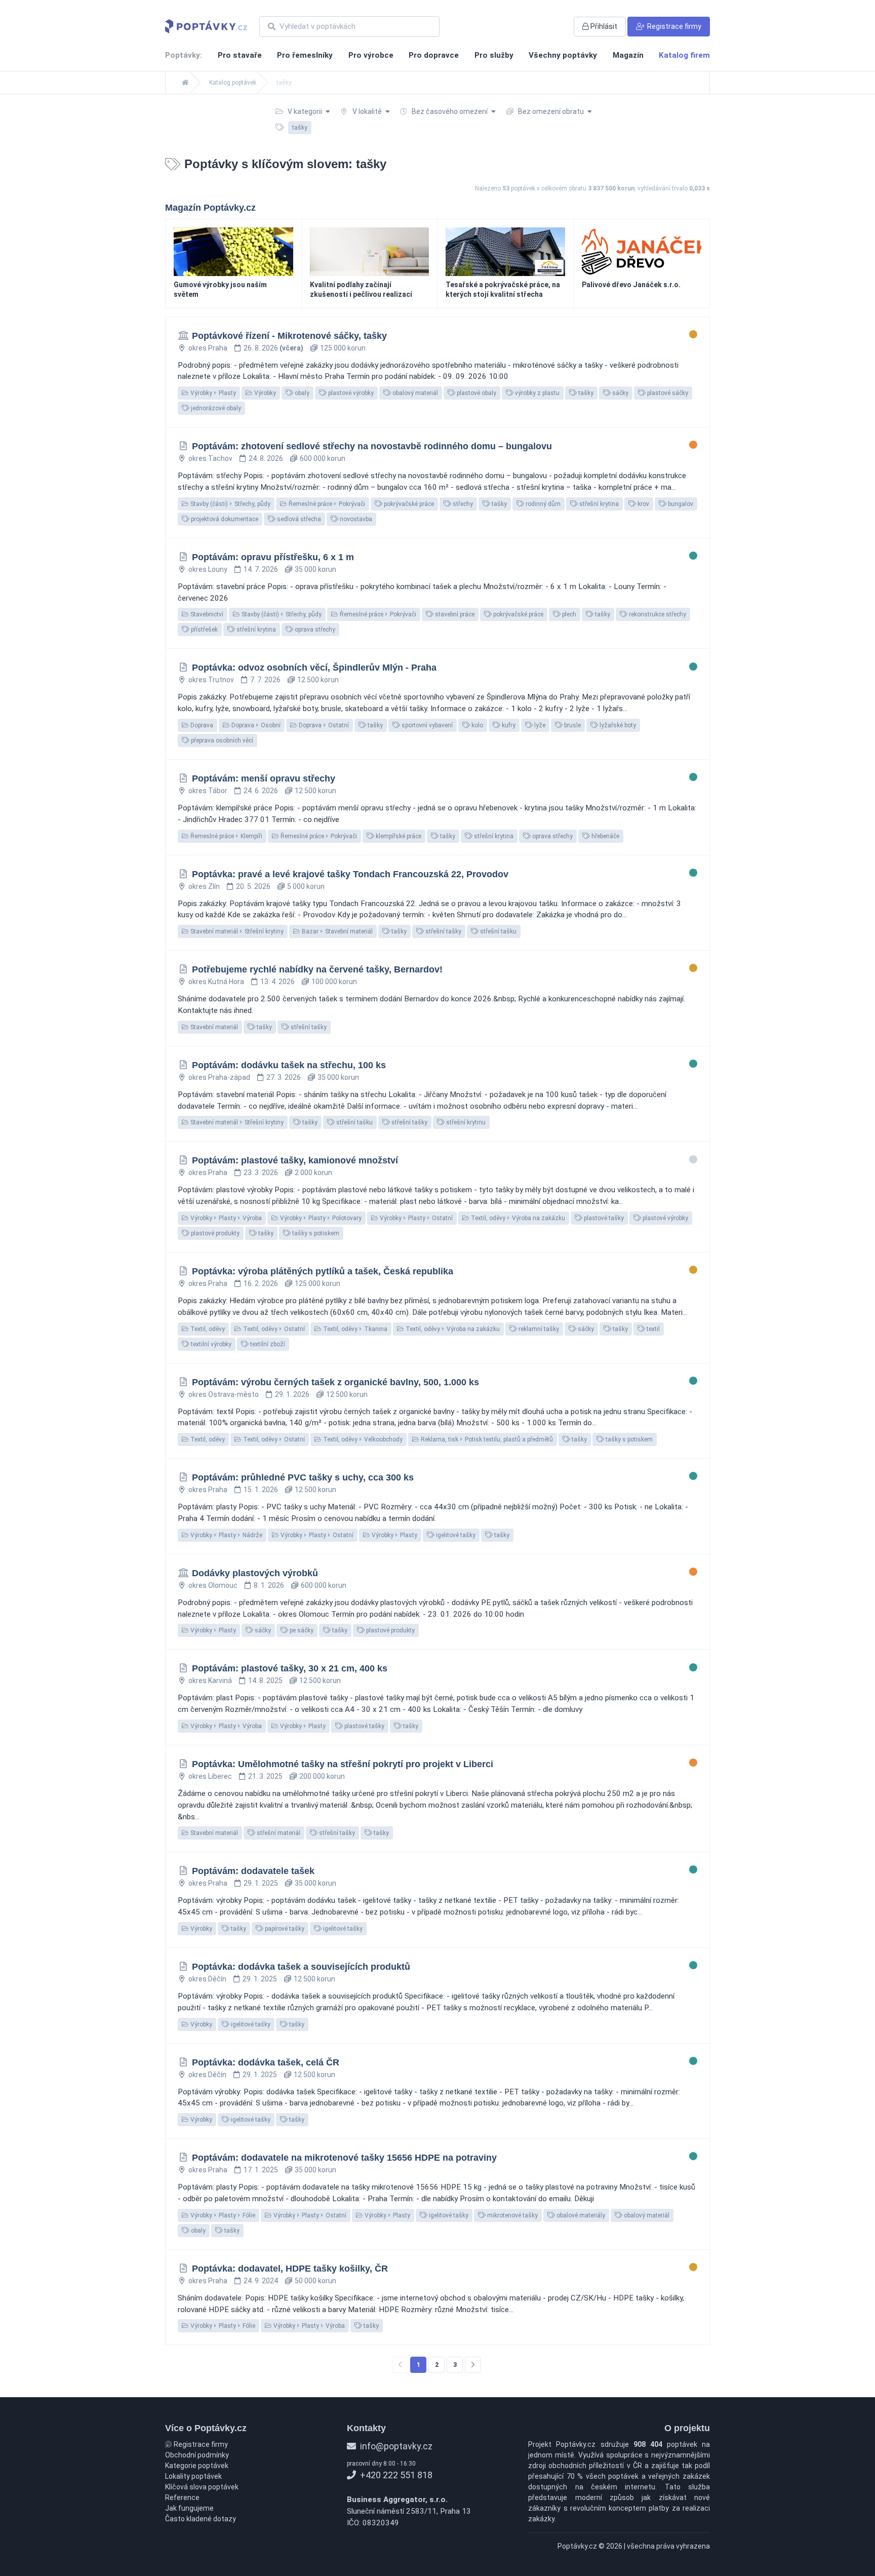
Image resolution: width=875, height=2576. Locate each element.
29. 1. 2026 (292, 1394)
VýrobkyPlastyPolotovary (320, 1218)
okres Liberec (210, 1776)
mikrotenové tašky (512, 2215)
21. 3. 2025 (265, 1776)
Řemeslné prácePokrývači (326, 504)
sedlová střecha (298, 519)
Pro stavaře (240, 55)
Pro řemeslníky (305, 55)
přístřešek (204, 630)
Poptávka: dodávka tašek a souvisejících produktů (301, 1967)
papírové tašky (284, 1929)
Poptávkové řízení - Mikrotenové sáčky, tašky (289, 336)
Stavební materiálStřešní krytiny (236, 931)
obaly (301, 393)
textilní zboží (267, 1344)
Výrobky (264, 393)
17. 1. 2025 (261, 2170)
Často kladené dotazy (201, 2519)
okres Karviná (210, 1681)
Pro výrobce (371, 55)
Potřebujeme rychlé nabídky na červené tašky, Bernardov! (317, 969)
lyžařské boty (617, 725)
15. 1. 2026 (261, 1490)
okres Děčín (207, 1979)
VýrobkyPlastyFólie (222, 2215)
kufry (508, 725)
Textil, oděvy (207, 1329)
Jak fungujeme (189, 2508)
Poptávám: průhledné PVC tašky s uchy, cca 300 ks (303, 1477)
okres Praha (208, 348)
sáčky (620, 393)
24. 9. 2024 (261, 2281)
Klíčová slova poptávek (202, 2487)
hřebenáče (605, 836)
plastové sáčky (667, 393)
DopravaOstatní (323, 725)
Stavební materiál (213, 1027)
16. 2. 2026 (261, 1283)
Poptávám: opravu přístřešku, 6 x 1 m (273, 557)
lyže (539, 725)
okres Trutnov (211, 680)
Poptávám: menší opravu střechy (264, 778)
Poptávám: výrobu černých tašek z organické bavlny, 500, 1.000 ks (335, 1382)
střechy (462, 504)
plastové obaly (476, 393)
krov (643, 504)
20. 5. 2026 (253, 886)
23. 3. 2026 (261, 1173)
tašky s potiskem (315, 1233)
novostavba (355, 519)
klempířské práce (398, 836)
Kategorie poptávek (197, 2466)
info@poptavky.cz (395, 2446)
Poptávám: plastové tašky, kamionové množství (295, 1160)
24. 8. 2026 (266, 458)
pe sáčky (301, 1630)
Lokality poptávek (193, 2476)
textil (652, 1329)
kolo (476, 725)
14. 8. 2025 (265, 1681)
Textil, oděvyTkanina (354, 1329)
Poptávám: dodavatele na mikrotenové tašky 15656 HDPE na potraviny (344, 2158)
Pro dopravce (434, 55)
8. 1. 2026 (269, 1585)
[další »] (473, 2365)
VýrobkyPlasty (212, 393)
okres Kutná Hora (216, 982)
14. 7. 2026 (261, 569)
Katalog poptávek (233, 83)
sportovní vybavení (426, 725)
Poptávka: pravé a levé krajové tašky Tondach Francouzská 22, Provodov (350, 874)
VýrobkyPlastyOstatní (415, 1218)
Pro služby (494, 55)
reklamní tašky (538, 1329)
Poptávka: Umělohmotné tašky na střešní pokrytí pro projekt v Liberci (343, 1764)
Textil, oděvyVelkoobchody (362, 1439)
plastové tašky (603, 1218)
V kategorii (305, 111)
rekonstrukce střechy (657, 614)
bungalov (680, 504)
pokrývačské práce (408, 504)
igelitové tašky (455, 1535)
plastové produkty (214, 1233)
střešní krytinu (465, 1122)
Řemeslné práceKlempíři (226, 836)
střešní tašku (498, 931)
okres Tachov (210, 458)
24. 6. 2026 (261, 791)
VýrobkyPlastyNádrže (226, 1535)
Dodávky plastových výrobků (255, 1573)
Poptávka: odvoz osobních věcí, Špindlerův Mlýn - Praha (314, 668)
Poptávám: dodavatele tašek (253, 1871)
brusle (572, 725)
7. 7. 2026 (265, 680)
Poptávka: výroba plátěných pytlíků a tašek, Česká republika (323, 1271)
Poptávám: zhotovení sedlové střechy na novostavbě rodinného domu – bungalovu (372, 446)
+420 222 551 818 (395, 2475)
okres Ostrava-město (224, 1394)
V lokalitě (367, 111)
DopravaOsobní (255, 725)
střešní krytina (598, 504)
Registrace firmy (200, 2444)
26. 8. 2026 (273, 348)
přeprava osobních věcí (221, 740)
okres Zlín (204, 886)
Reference (182, 2497)
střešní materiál (278, 1833)
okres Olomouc (213, 1585)
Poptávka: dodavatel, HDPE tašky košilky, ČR (290, 2269)
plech (568, 614)
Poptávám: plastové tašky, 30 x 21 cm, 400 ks (290, 1668)
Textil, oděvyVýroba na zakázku (517, 1218)
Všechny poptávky (563, 55)
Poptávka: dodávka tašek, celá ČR (266, 2062)
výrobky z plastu (536, 393)
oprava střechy (314, 630)
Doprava (201, 725)
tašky (585, 393)
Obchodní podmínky (197, 2455)
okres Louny (208, 569)
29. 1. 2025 (261, 1883)
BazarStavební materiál (336, 931)
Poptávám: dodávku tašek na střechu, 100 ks (289, 1065)
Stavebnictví (206, 614)
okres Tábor (208, 791)
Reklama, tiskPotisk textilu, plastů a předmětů (486, 1439)
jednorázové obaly (215, 408)
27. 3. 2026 (284, 1077)
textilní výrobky (210, 1344)
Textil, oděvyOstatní (273, 1329)
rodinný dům (542, 504)
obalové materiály (580, 2215)
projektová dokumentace (224, 519)
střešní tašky (443, 931)
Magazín (628, 55)
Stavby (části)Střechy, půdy (230, 504)
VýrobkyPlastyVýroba (225, 1218)
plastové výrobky (350, 393)
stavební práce (454, 614)
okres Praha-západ (219, 1077)
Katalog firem (684, 55)
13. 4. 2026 (277, 982)
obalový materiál (414, 393)
